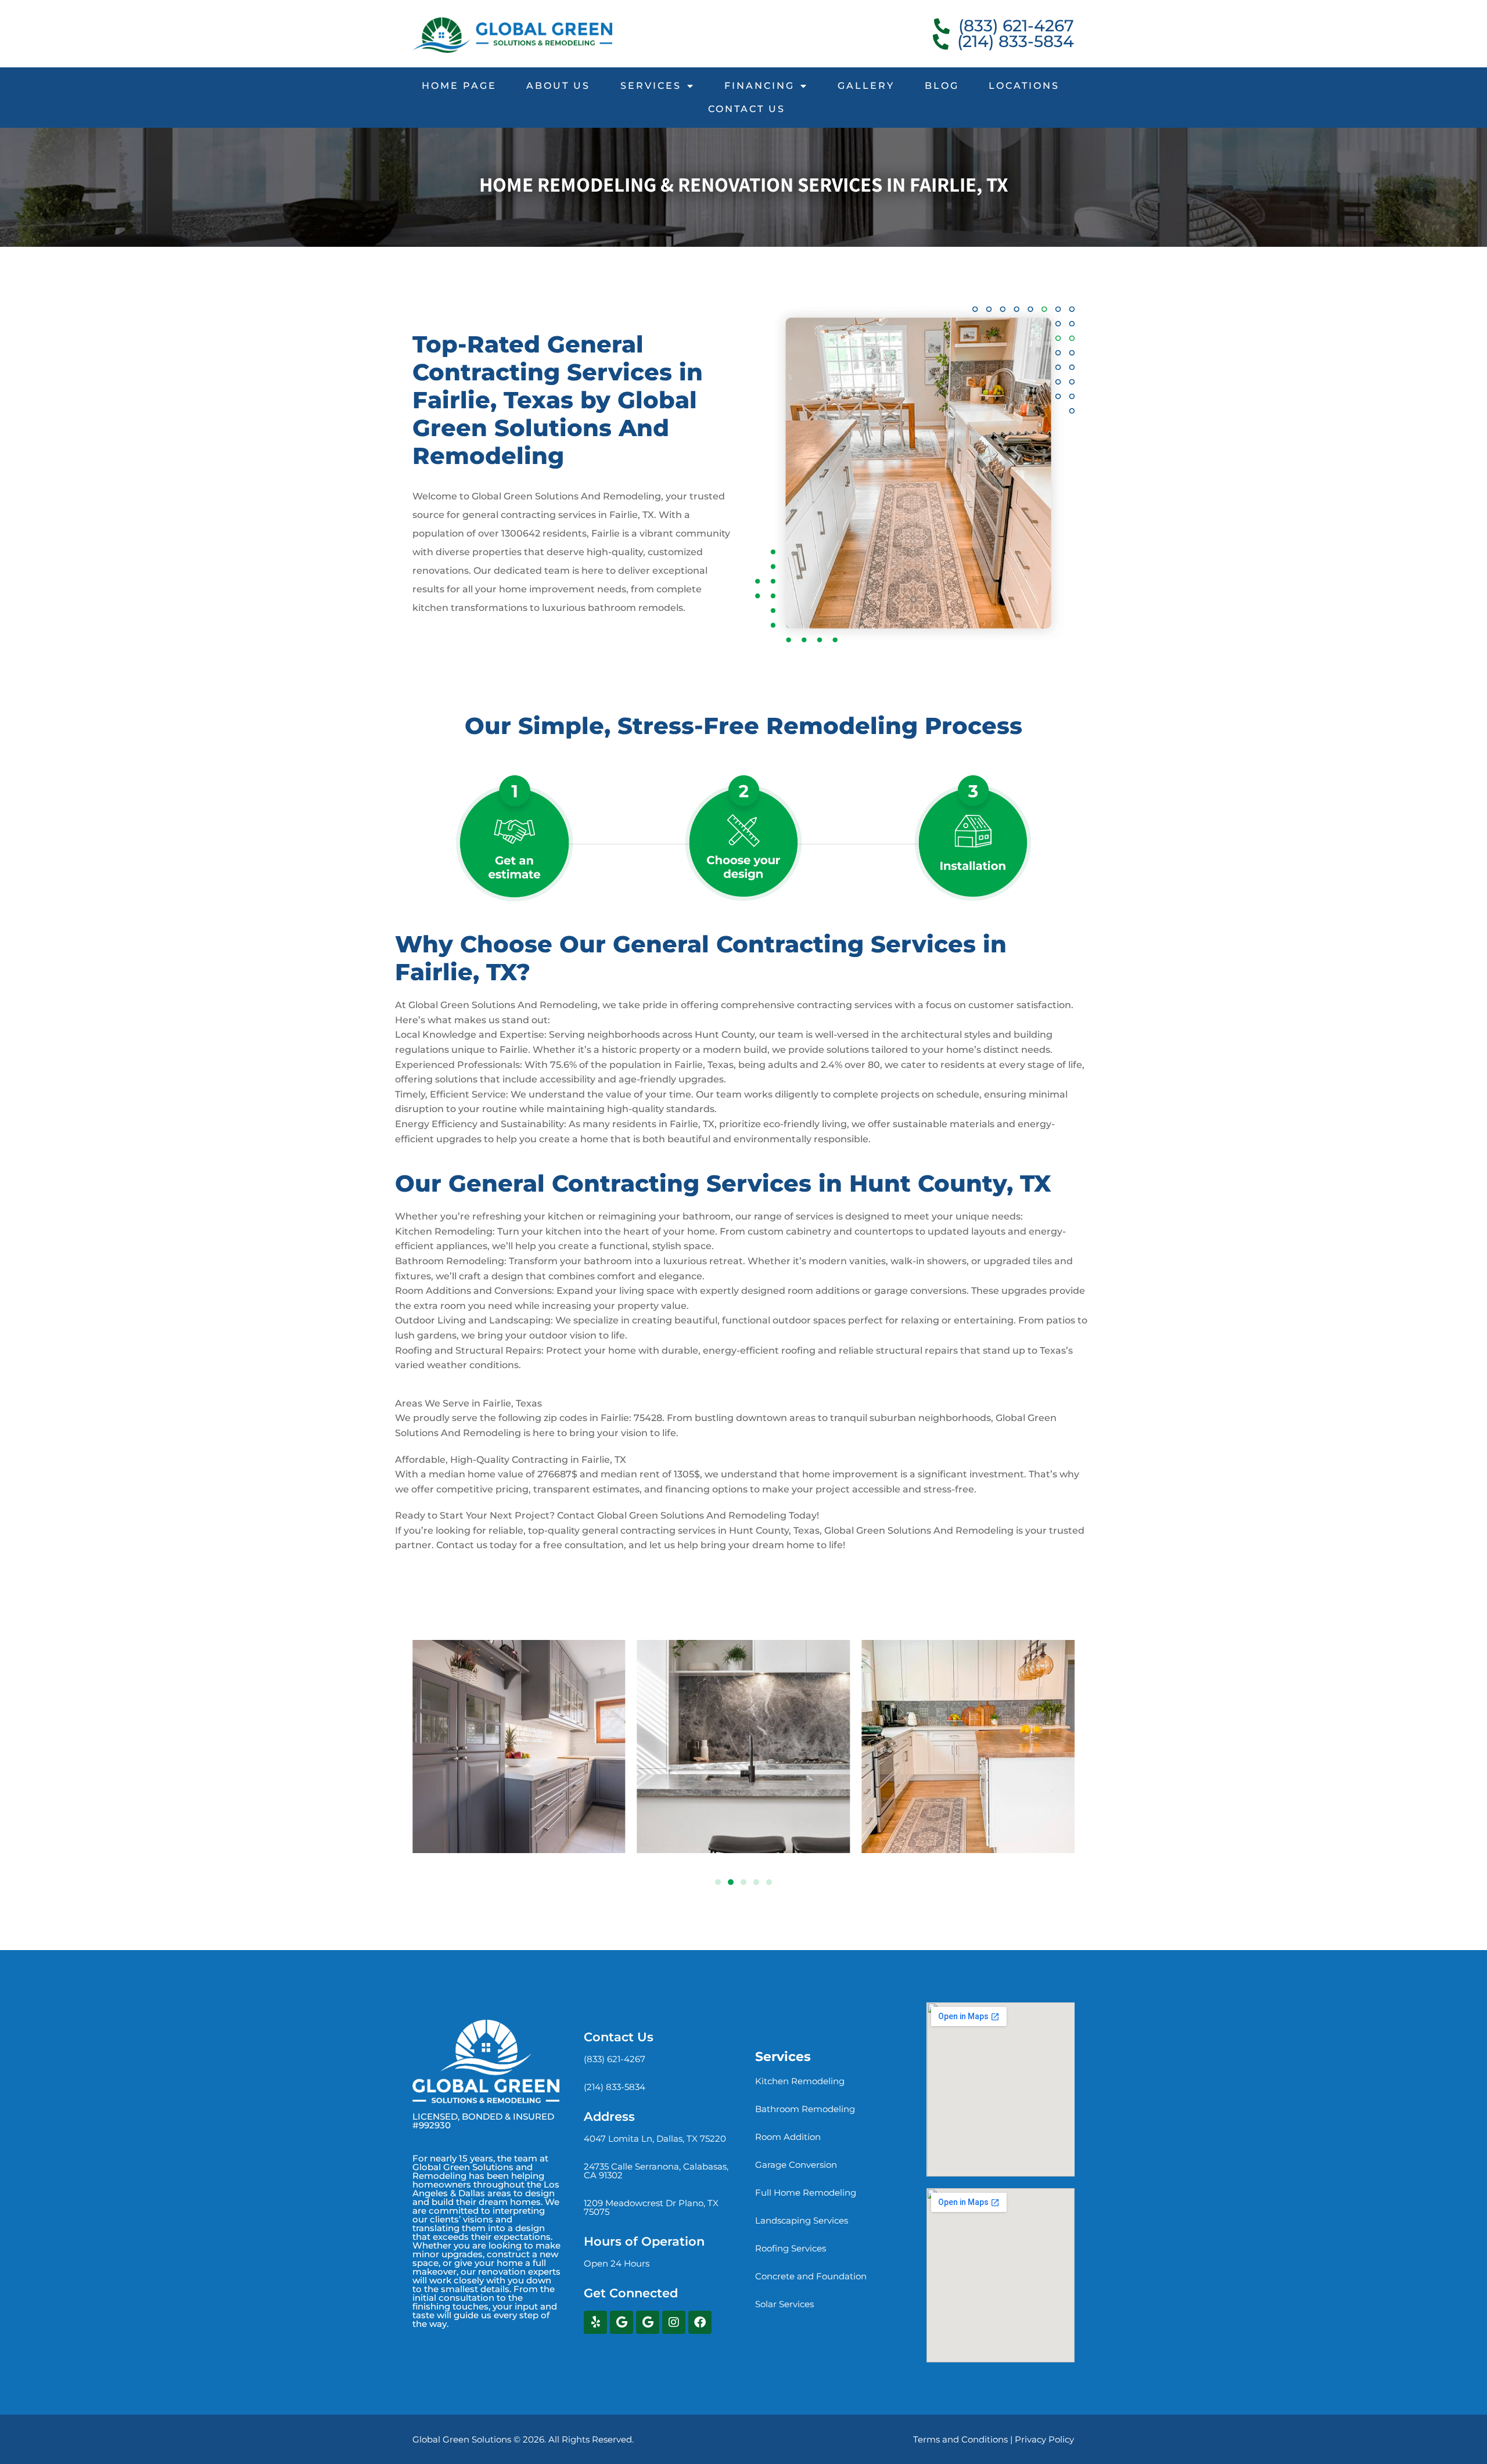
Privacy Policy (1044, 2439)
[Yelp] (595, 2322)
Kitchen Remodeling (800, 2081)
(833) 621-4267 (615, 2059)
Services (651, 86)
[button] (718, 1882)
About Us (558, 86)
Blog (942, 86)
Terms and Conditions (960, 2439)
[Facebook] (700, 2322)
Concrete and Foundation (811, 2276)
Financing (759, 86)
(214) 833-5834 (615, 2087)
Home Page (459, 86)
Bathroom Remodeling (805, 2109)
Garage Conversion (796, 2165)
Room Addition (788, 2137)
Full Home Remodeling (806, 2193)
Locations (1024, 86)
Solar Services (784, 2304)
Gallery (866, 86)
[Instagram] (674, 2322)
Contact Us (747, 109)
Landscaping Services (802, 2220)
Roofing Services (791, 2248)
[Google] (622, 2322)
